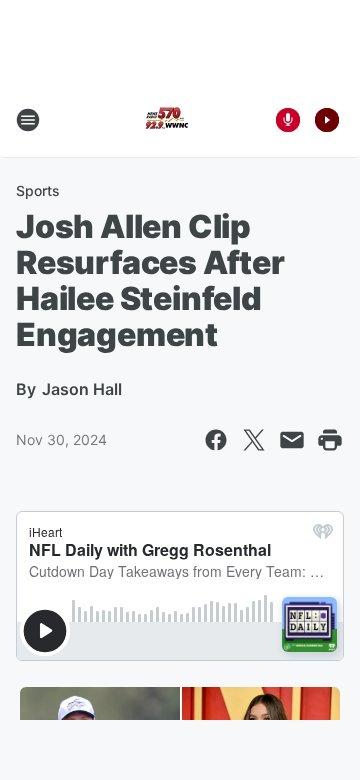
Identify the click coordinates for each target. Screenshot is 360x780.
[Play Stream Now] (327, 120)
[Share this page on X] (254, 440)
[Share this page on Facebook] (216, 440)
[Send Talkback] (288, 120)
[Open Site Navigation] (28, 120)
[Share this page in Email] (292, 440)
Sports (38, 190)
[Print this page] (330, 440)
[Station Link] (166, 120)
